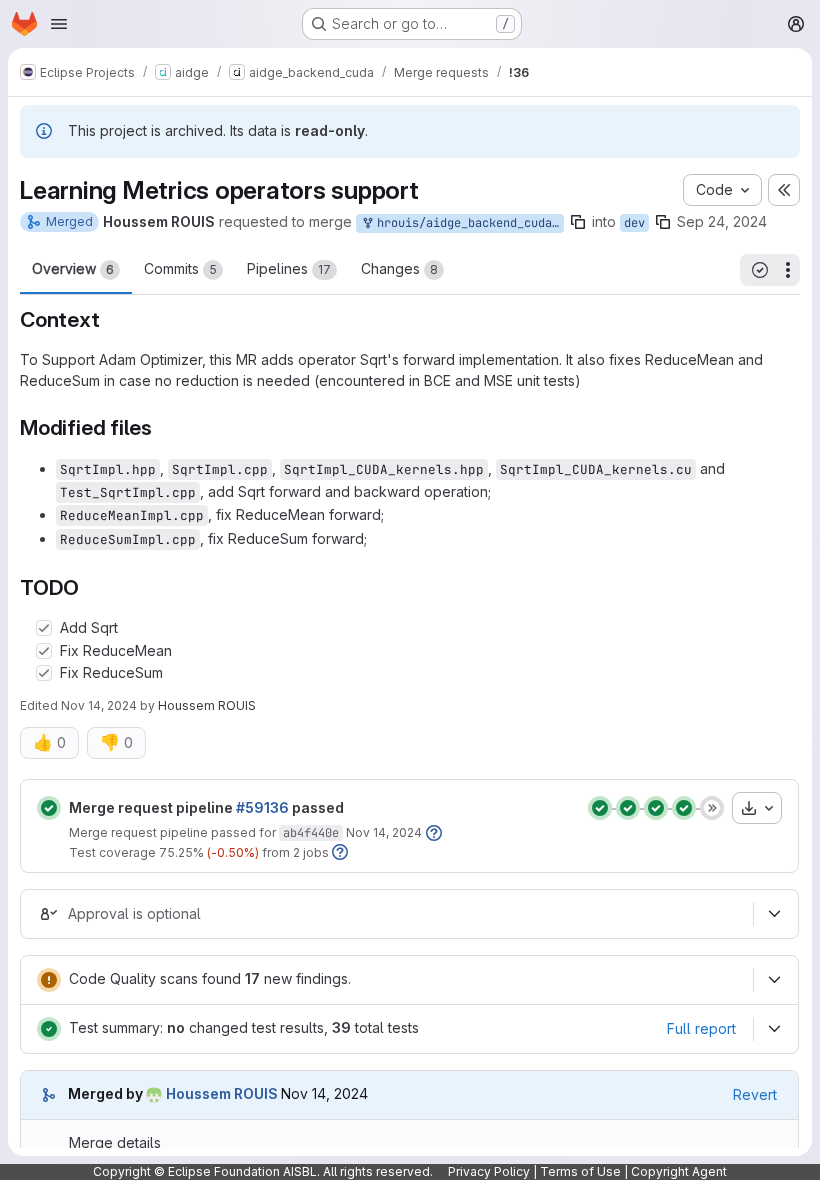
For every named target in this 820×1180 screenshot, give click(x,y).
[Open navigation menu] (59, 24)
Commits (180, 268)
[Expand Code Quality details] (774, 980)
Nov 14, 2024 (99, 705)
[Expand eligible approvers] (774, 914)
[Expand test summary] (774, 1029)
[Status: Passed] (49, 808)
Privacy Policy (489, 1171)
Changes (399, 268)
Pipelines (289, 268)
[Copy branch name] (578, 222)
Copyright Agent (679, 1171)
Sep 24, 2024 (722, 221)
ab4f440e (311, 833)
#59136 (262, 807)
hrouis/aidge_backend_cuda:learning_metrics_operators (467, 223)
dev (634, 223)
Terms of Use (580, 1171)
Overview (73, 268)
